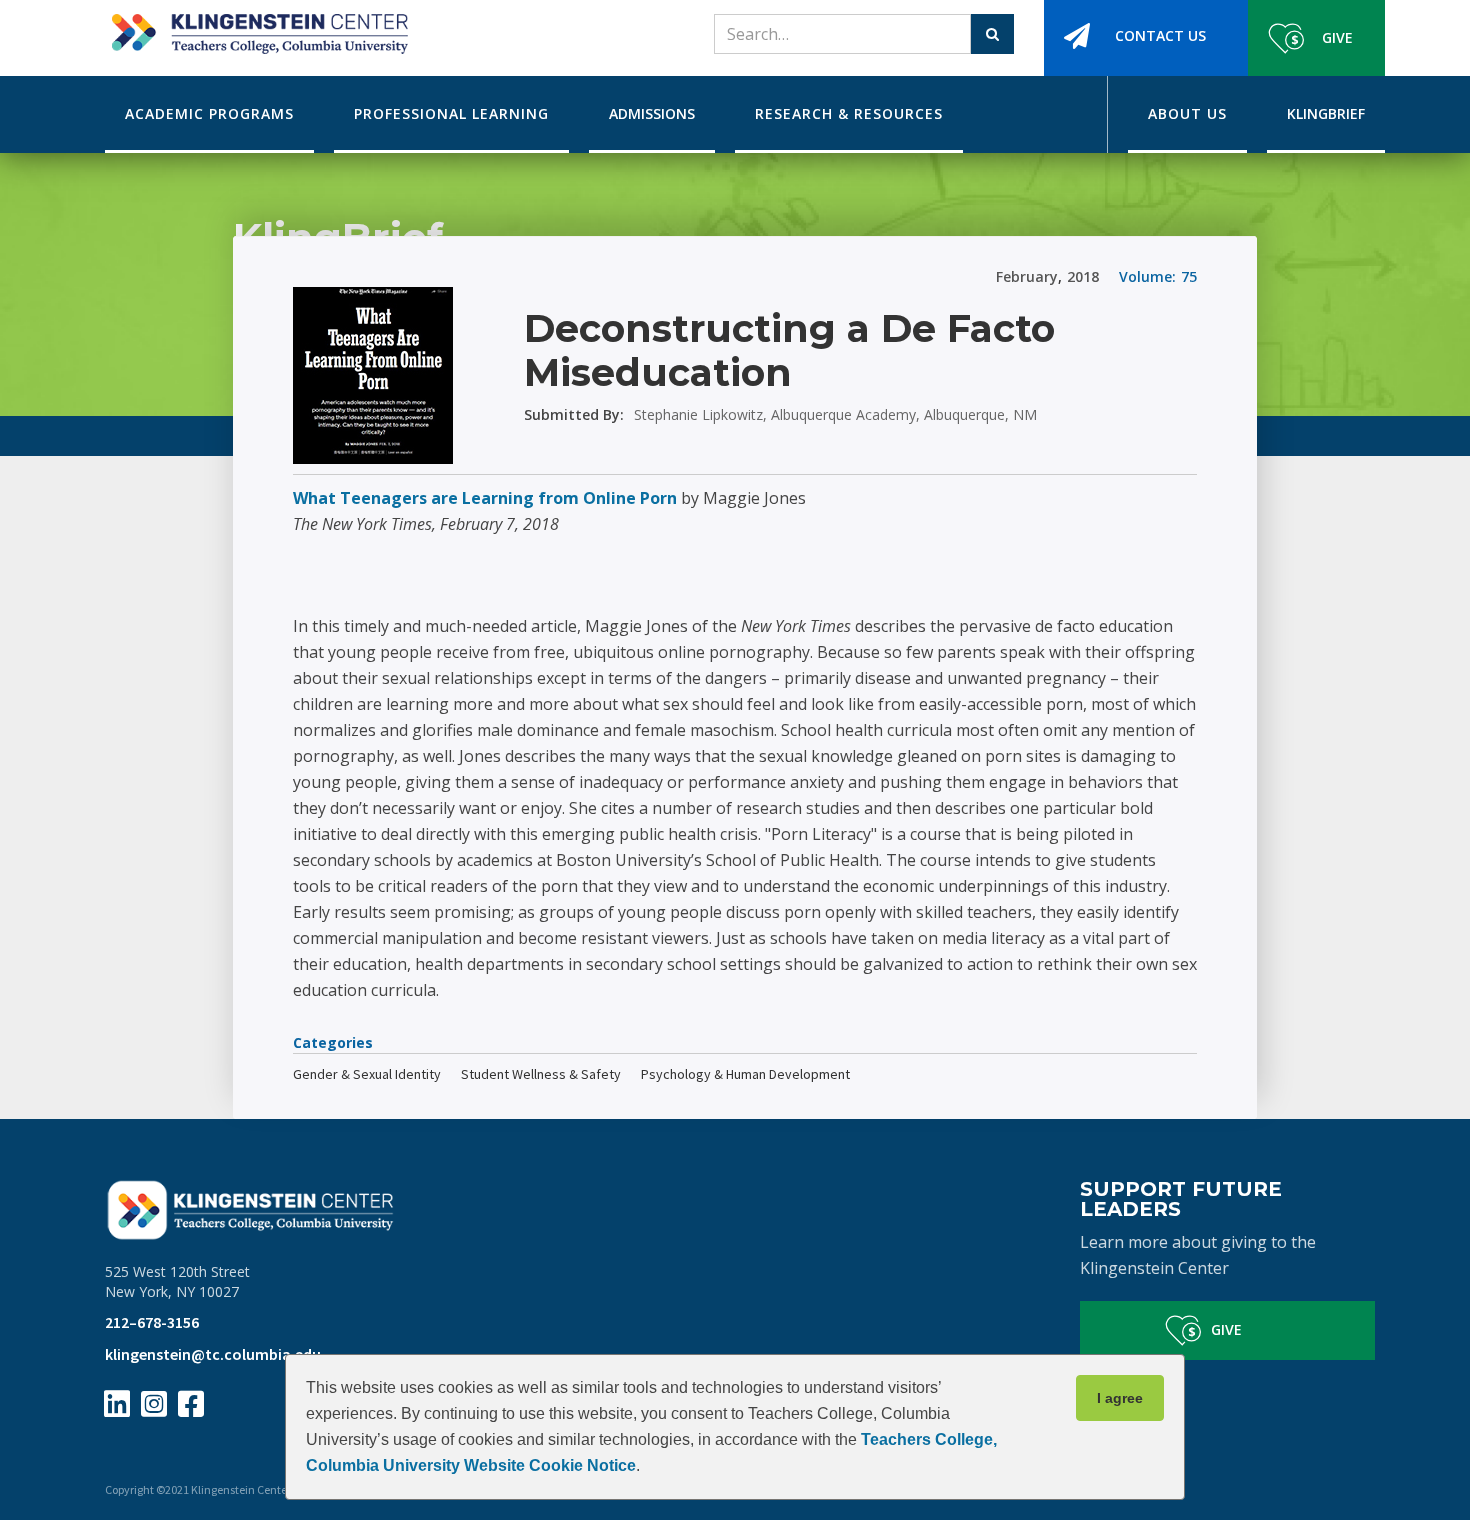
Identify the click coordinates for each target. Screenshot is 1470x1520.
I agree (1120, 1398)
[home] (256, 27)
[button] (209, 114)
